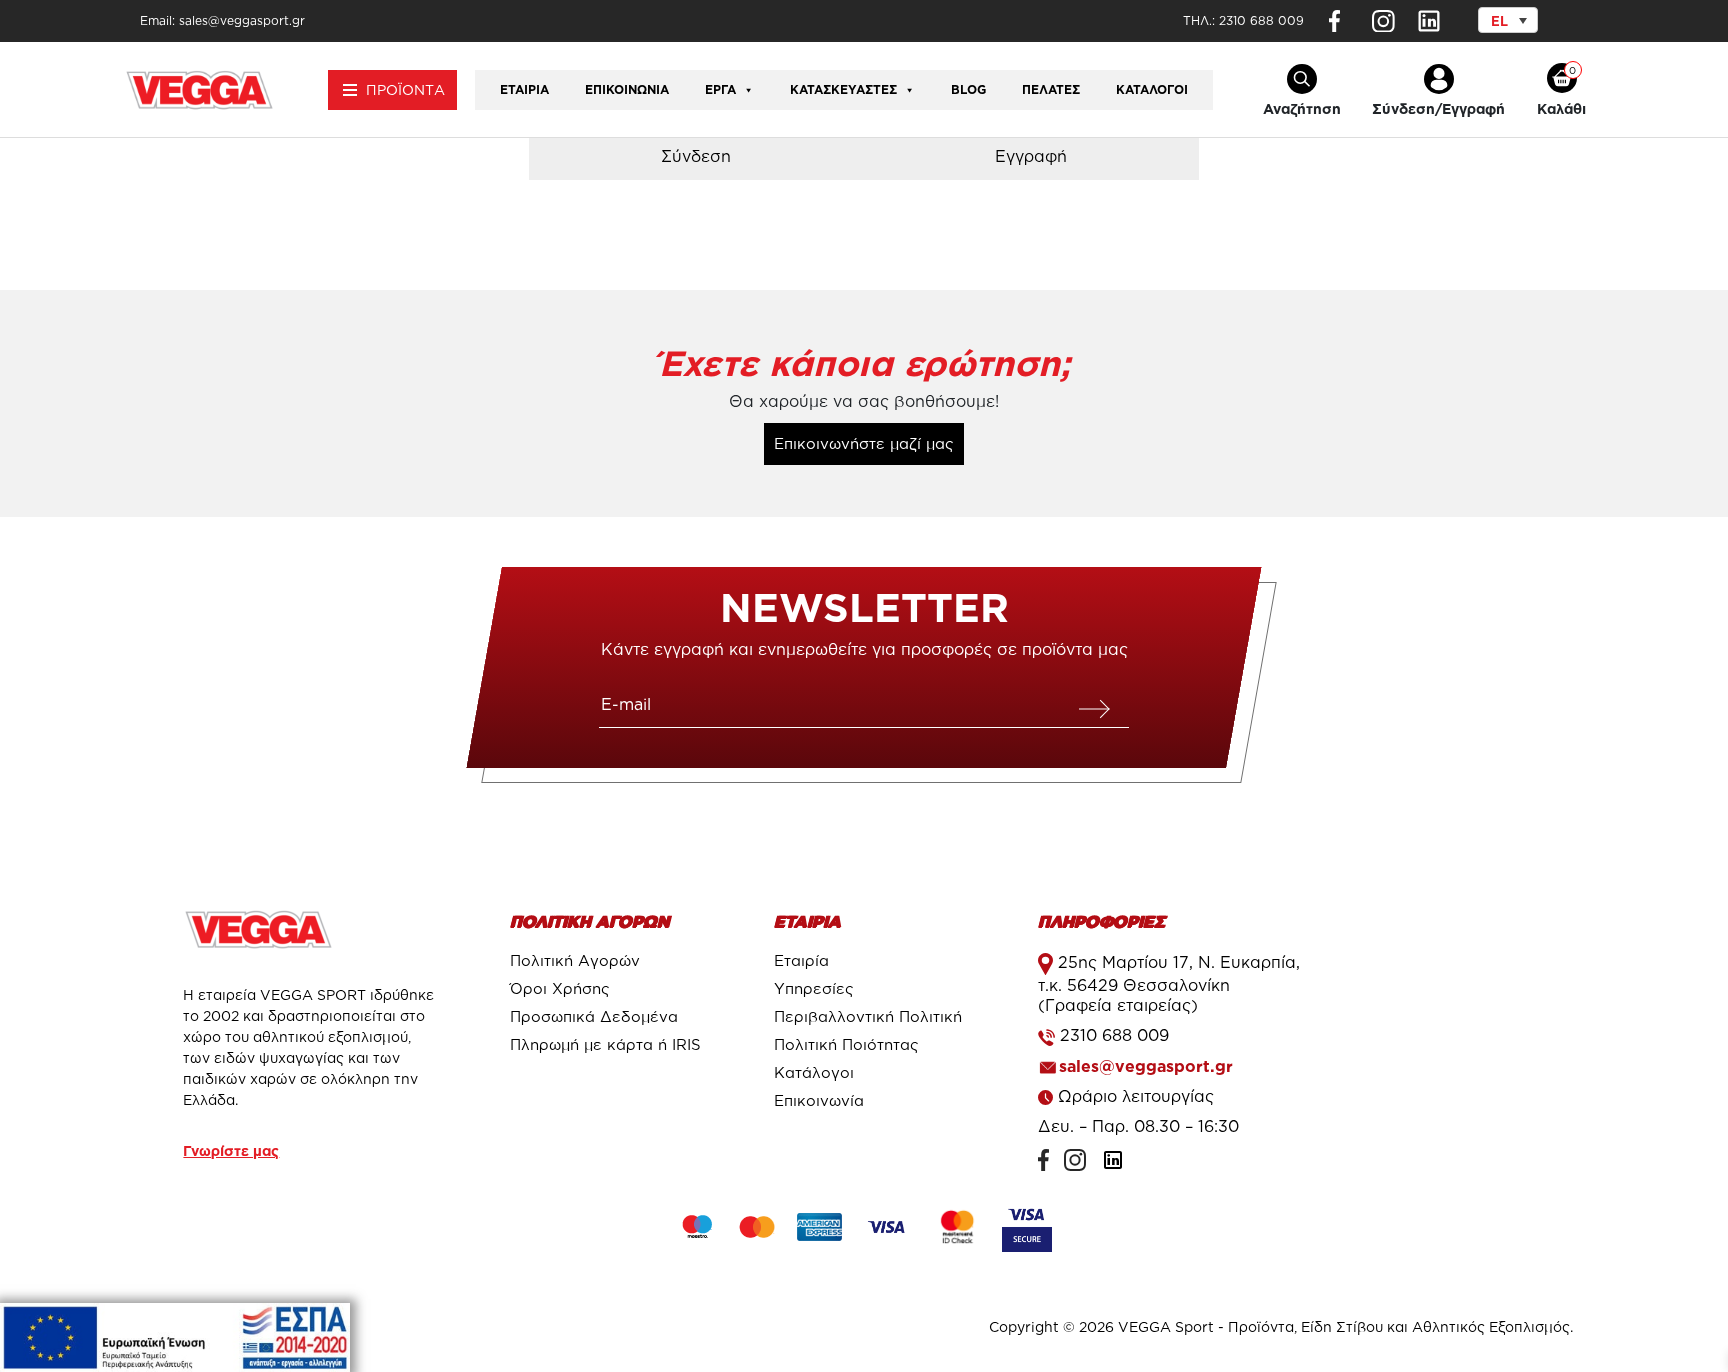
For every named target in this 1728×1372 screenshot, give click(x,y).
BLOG (968, 89)
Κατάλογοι (1152, 89)
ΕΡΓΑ (720, 89)
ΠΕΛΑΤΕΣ (1051, 89)
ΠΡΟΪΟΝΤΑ (405, 89)
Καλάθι (1561, 108)
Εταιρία (524, 89)
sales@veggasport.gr (1146, 1066)
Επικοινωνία (627, 89)
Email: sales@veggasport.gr (222, 20)
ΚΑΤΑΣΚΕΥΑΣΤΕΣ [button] (843, 89)
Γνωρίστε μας (231, 1150)
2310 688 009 (1261, 20)
